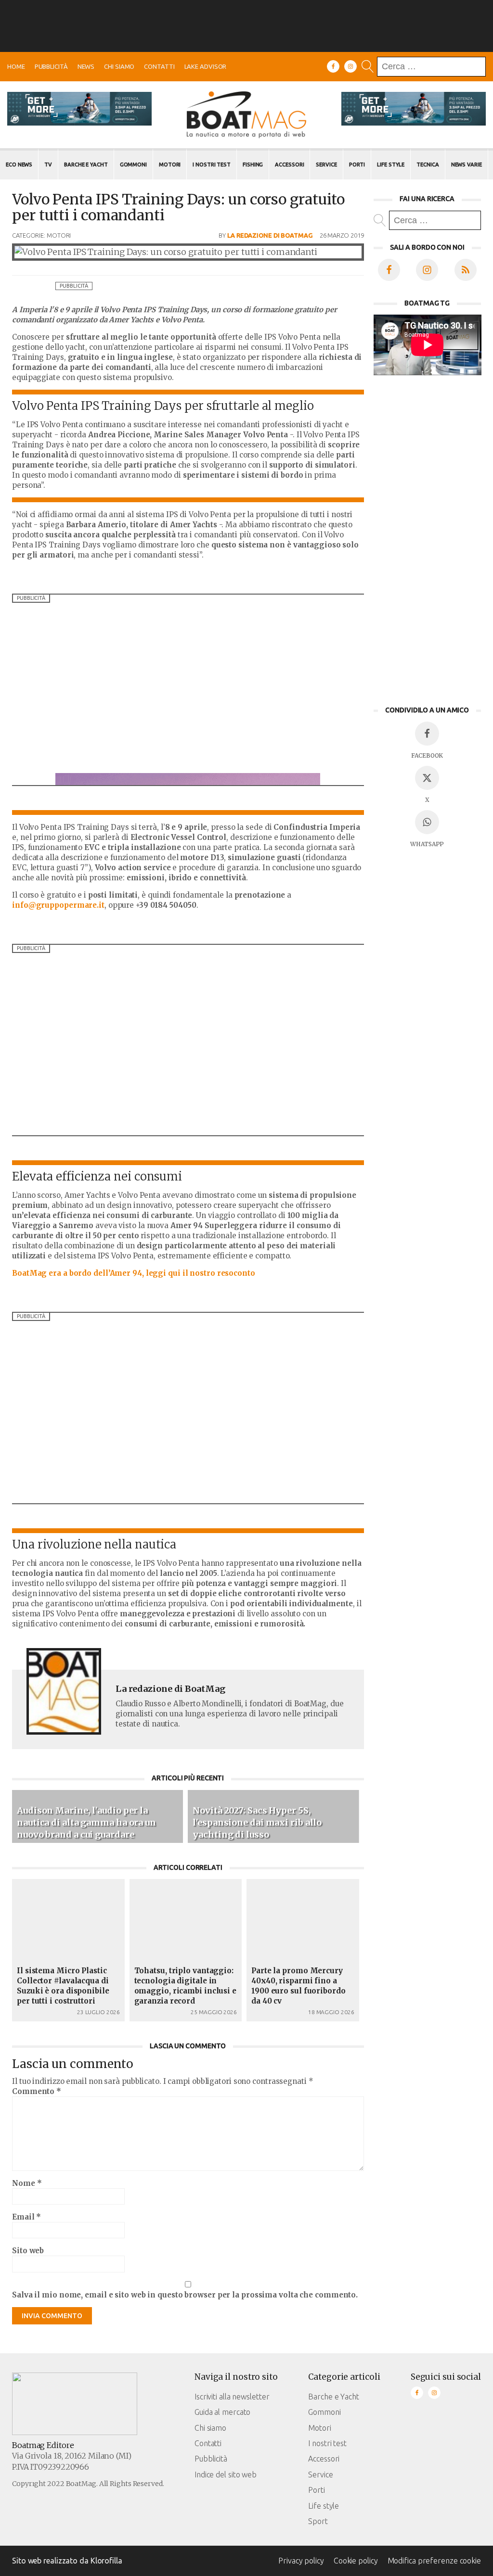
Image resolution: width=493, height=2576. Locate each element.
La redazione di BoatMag (270, 235)
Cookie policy (356, 2561)
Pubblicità (51, 66)
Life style (324, 2506)
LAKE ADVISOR (206, 66)
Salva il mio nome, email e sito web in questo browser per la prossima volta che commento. (185, 2295)
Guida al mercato (222, 2412)
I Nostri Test (212, 165)
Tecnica (428, 165)
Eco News (19, 165)
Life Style (391, 165)
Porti (357, 165)
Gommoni (133, 165)
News (86, 66)
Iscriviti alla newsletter (232, 2397)
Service (326, 165)
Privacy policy (301, 2561)
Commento (37, 2091)
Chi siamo (119, 66)
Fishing (253, 165)
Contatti (159, 66)
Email (26, 2217)
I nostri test (327, 2443)
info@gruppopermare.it (58, 905)
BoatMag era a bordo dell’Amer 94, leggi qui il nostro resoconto (134, 1273)
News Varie (467, 165)
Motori (170, 165)
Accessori (289, 165)
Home (16, 66)
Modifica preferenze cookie (434, 2561)
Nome (27, 2183)
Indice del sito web (226, 2474)
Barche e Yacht (86, 165)
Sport (318, 2521)
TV (48, 165)
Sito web (28, 2251)
